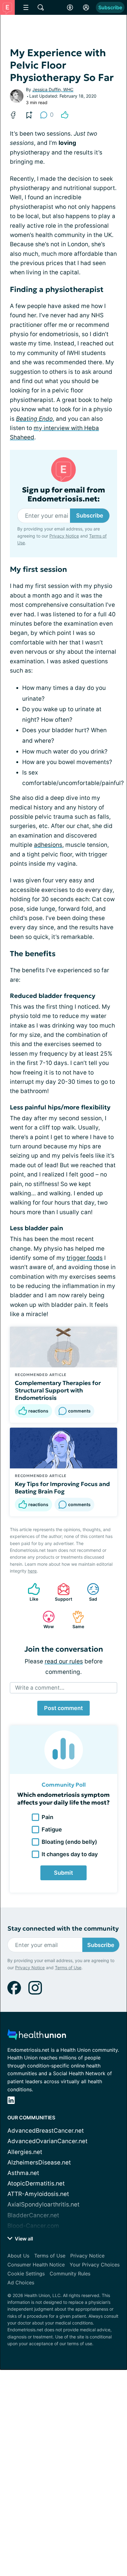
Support (62, 1592)
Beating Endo (34, 419)
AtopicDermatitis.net (36, 2183)
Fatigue (52, 1829)
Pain (47, 1817)
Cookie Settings (26, 2274)
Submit (63, 1873)
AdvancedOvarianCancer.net (47, 2141)
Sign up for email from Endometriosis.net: (63, 495)
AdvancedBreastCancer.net (46, 2131)
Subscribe (110, 7)
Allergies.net (25, 2152)
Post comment (63, 1708)
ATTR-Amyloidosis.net (38, 2194)
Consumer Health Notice (36, 2265)
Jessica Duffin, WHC (53, 89)
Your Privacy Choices (95, 2265)
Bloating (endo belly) (69, 1842)
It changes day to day (70, 1854)
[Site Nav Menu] (26, 7)
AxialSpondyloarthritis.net (43, 2204)
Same (75, 1620)
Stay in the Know (64, 2545)
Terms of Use (68, 1968)
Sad (89, 1592)
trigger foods (85, 1258)
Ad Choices (21, 2283)
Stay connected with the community (63, 1929)
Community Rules (70, 2274)
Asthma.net (23, 2173)
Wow (45, 1620)
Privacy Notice (64, 536)
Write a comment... (40, 1688)
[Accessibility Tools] (70, 7)
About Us (18, 2256)
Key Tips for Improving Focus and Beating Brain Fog (62, 1488)
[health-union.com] (37, 2036)
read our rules (64, 1661)
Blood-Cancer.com (33, 2226)
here (32, 1571)
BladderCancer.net (33, 2215)
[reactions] (65, 115)
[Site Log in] (86, 7)
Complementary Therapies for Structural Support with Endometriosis (58, 1390)
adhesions (48, 845)
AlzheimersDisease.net (39, 2162)
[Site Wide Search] (41, 7)
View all (23, 2239)
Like (30, 1592)
